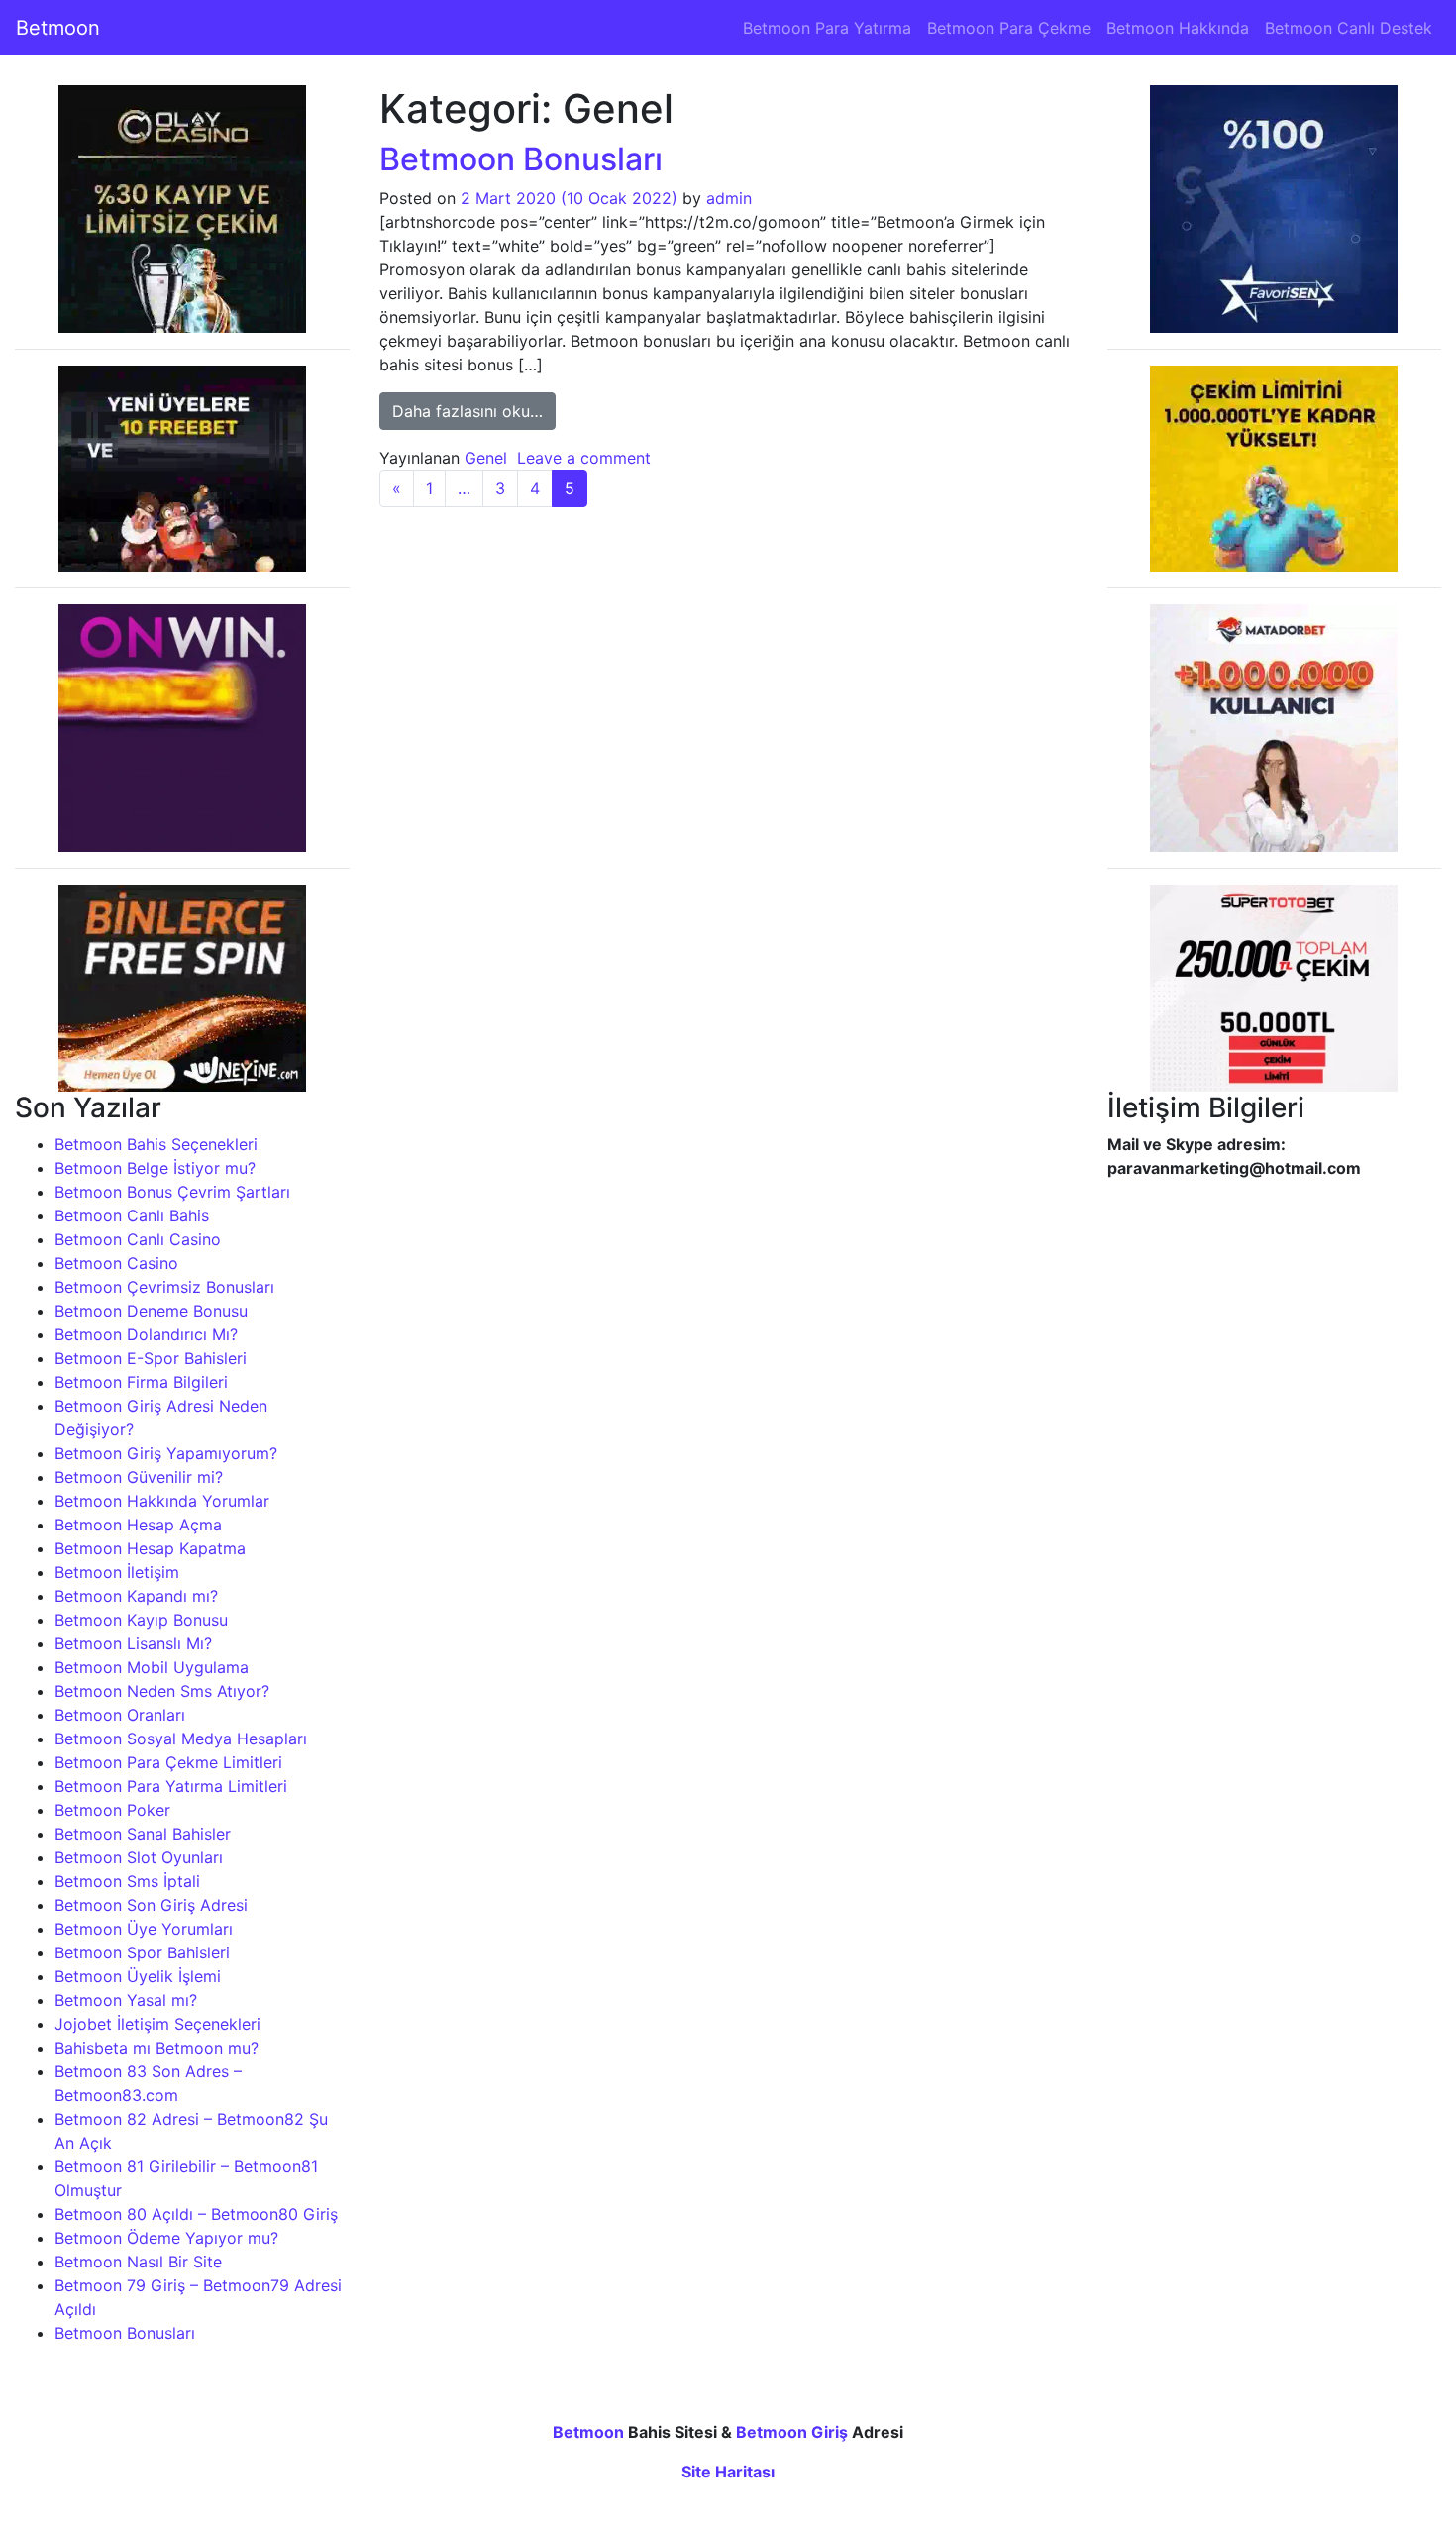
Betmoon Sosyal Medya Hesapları (181, 1739)
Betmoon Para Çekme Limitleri (168, 1762)
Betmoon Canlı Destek (1349, 28)
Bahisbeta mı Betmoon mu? (156, 2048)
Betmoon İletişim (117, 1572)
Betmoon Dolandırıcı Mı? (146, 1334)
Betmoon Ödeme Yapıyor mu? (166, 2238)
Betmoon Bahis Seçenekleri (156, 1144)
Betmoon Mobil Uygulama (152, 1667)
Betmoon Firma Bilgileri (141, 1382)
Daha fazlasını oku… (474, 411)
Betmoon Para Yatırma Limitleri (171, 1786)
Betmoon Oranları (120, 1715)
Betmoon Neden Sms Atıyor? (162, 1691)
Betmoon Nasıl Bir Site (138, 2262)
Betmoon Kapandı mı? (136, 1596)
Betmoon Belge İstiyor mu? (155, 1168)
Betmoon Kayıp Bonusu (141, 1620)
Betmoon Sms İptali (127, 1881)
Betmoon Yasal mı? (126, 2000)
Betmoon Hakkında (1178, 28)
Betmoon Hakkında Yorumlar (162, 1501)
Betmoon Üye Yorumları (144, 1929)
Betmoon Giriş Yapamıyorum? (166, 1453)
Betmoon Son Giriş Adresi (151, 1905)
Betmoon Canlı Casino (138, 1239)
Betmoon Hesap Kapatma (150, 1548)
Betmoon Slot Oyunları (139, 1857)
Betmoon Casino (116, 1263)
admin (729, 198)
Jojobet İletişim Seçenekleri (157, 2024)
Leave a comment (584, 458)
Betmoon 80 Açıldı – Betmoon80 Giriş (196, 2214)
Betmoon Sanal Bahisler (143, 1834)
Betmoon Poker (112, 1810)
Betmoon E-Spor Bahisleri (151, 1358)
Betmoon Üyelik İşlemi (138, 1976)
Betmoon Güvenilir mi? (139, 1477)
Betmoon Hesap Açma (138, 1525)
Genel (486, 458)
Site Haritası (728, 2472)
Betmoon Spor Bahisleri (142, 1952)
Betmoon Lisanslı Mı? (133, 1643)
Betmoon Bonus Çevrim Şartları (172, 1192)
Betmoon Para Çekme (1009, 28)
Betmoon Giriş (792, 2432)
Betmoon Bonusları (125, 2333)
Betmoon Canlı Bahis (132, 1215)
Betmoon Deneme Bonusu (151, 1311)
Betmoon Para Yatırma (827, 28)
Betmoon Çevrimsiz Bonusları (164, 1287)
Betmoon (58, 28)
